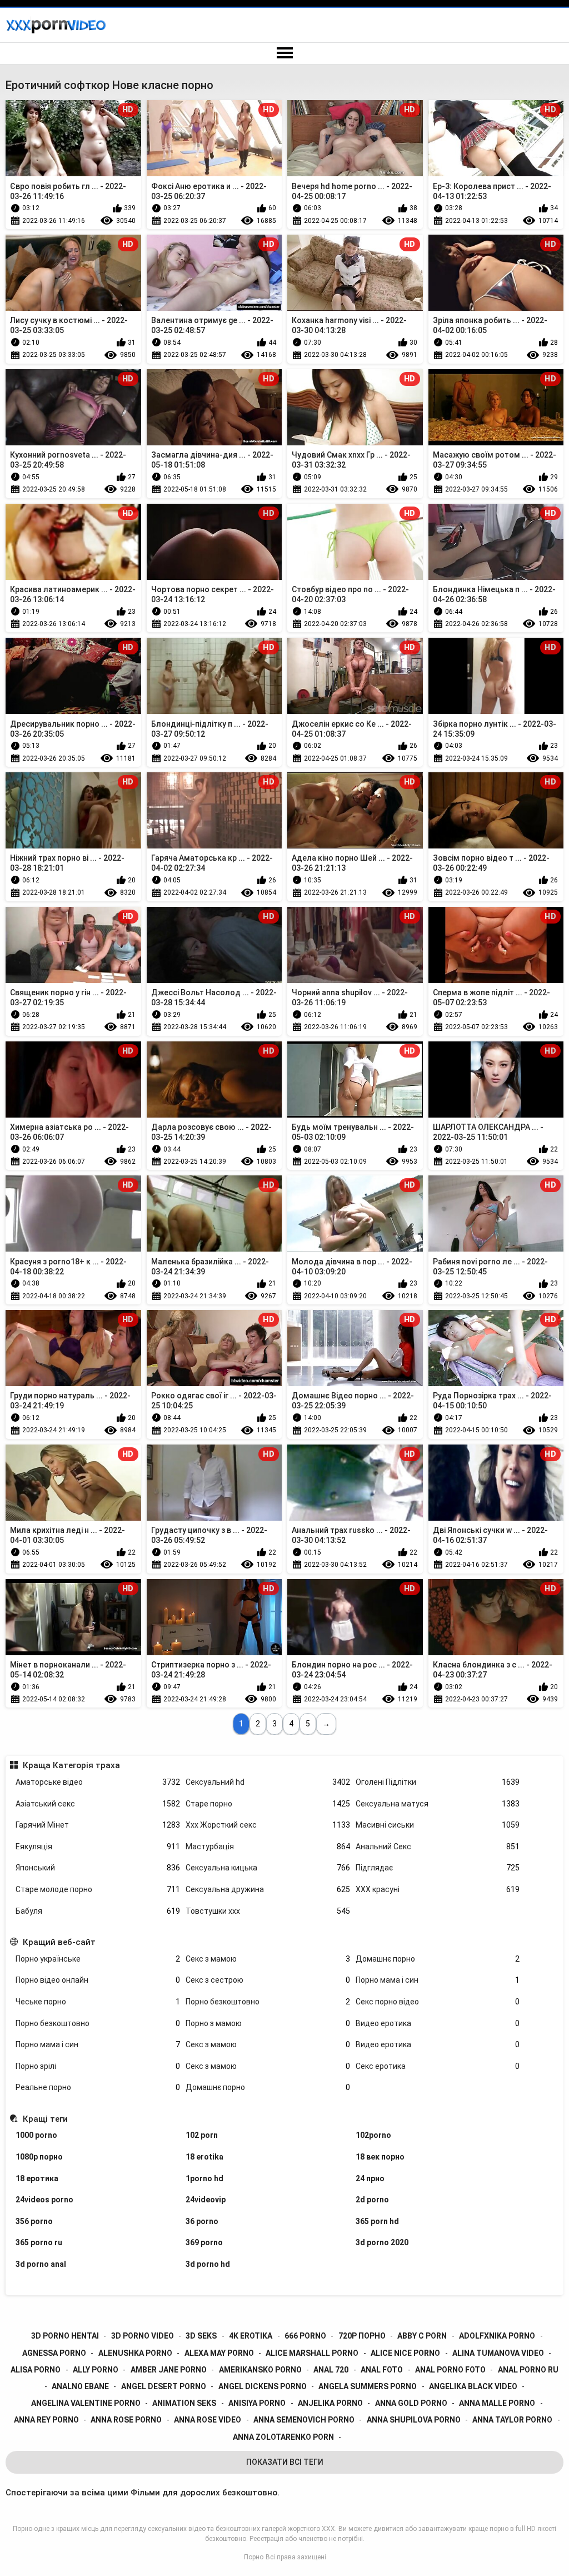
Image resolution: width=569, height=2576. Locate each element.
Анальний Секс (438, 1847)
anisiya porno (257, 2403)
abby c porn (422, 2336)
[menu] (284, 53)
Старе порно (268, 1804)
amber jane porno (169, 2370)
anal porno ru (528, 2370)
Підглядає (438, 1868)
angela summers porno (368, 2386)
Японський (98, 1868)
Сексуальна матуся (438, 1804)
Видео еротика (438, 2023)
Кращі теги (45, 2119)
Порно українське (98, 1959)
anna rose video (208, 2420)
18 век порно (380, 2157)
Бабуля (98, 1911)
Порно (254, 2557)
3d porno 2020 (382, 2242)
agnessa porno (54, 2353)
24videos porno (44, 2200)
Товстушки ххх (268, 1911)
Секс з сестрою (268, 1980)
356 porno (34, 2221)
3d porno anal (41, 2264)
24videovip (206, 2200)
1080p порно (39, 2157)
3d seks (201, 2336)
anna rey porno (46, 2420)
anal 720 (331, 2370)
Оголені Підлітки (438, 1782)
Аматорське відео (98, 1782)
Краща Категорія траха (71, 1765)
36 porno (202, 2221)
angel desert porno (164, 2386)
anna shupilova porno (414, 2420)
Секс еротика (438, 2066)
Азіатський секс (98, 1804)
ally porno (96, 2370)
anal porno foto (450, 2370)
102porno (373, 2135)
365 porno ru (39, 2242)
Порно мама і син (438, 1980)
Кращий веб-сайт (59, 1942)
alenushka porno (135, 2353)
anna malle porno (497, 2403)
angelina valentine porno (86, 2403)
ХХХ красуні (438, 1889)
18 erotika (204, 2157)
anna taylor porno (512, 2420)
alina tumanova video (498, 2353)
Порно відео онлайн (98, 1980)
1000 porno (36, 2135)
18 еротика (37, 2178)
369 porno (204, 2242)
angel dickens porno (263, 2386)
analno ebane (80, 2386)
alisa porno (36, 2370)
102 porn (202, 2135)
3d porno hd (208, 2264)
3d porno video (143, 2336)
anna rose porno (126, 2420)
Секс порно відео (438, 2002)
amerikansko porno (260, 2370)
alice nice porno (405, 2353)
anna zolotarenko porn (283, 2437)
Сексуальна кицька (268, 1868)
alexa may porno (219, 2353)
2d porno (372, 2200)
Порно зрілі (98, 2066)
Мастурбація (268, 1847)
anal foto (382, 2370)
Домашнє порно (438, 1959)
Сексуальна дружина (268, 1889)
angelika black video (473, 2386)
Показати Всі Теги (285, 2462)
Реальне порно (98, 2087)
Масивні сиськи (438, 1825)
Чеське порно (98, 2002)
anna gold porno (411, 2403)
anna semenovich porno (304, 2420)
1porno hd (204, 2178)
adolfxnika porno (497, 2336)
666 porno (305, 2336)
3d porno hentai (65, 2336)
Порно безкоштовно (268, 2002)
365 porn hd (377, 2221)
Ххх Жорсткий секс (268, 1825)
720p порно (362, 2336)
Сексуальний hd (268, 1782)
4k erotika (251, 2336)
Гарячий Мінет (98, 1825)
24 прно (370, 2178)
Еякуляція (98, 1847)
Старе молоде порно (98, 1889)
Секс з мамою (268, 1959)
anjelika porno (330, 2403)
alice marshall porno (312, 2353)
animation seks (184, 2403)
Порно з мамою (268, 2023)
